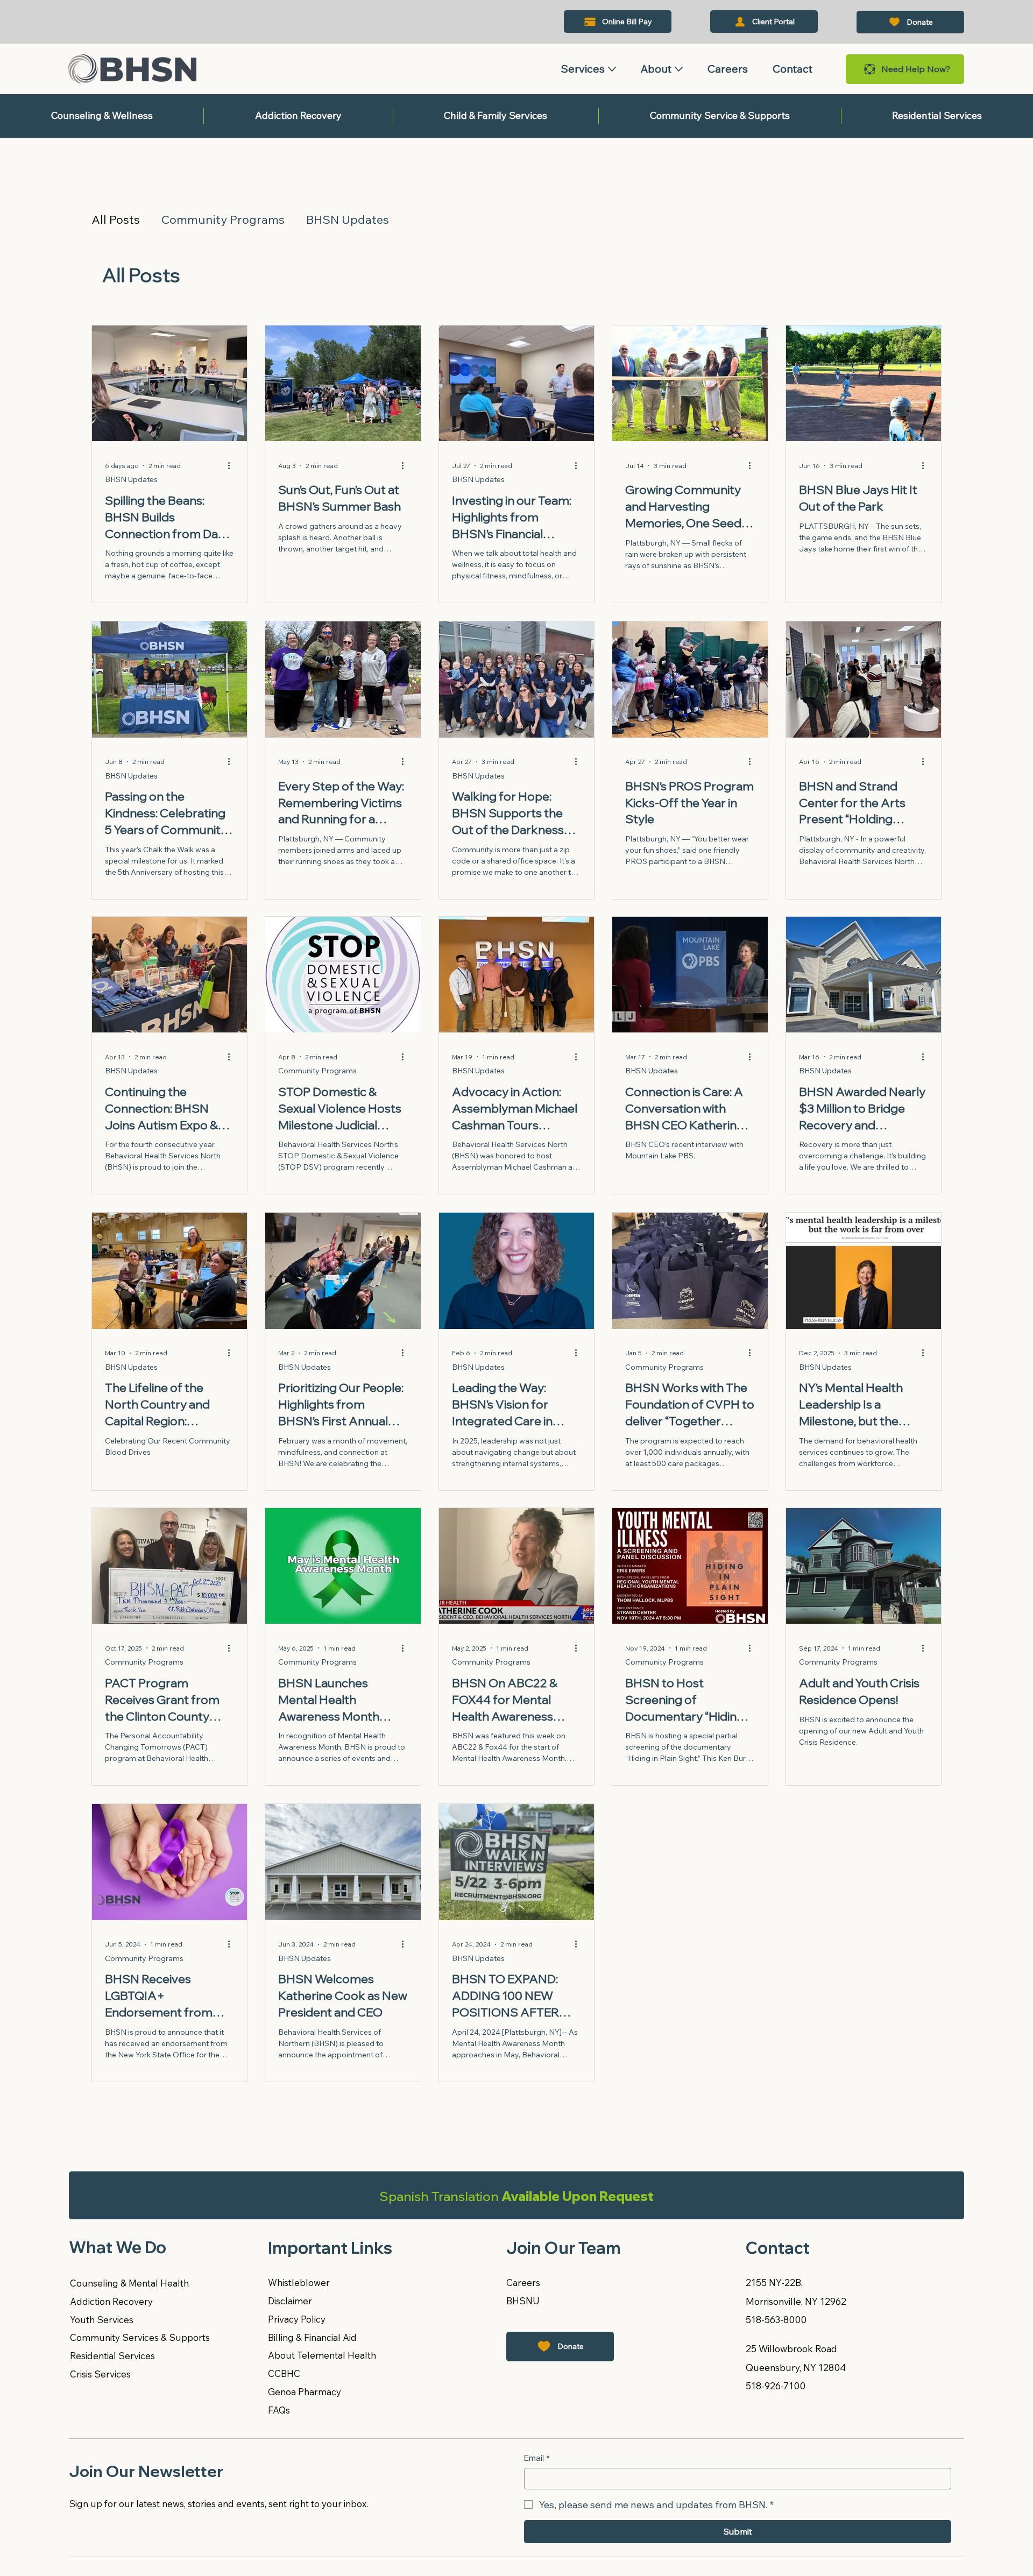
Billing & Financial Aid (312, 2337)
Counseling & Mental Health (129, 2283)
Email (537, 2458)
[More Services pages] (612, 69)
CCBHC (284, 2373)
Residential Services (112, 2356)
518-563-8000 (776, 2320)
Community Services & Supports (140, 2337)
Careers (523, 2283)
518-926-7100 (776, 2386)
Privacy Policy (297, 2319)
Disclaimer (290, 2301)
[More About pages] (679, 69)
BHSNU (523, 2301)
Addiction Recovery (111, 2301)
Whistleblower (299, 2283)
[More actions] (232, 466)
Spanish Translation (516, 2196)
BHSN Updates (348, 220)
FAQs (279, 2410)
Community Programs (223, 220)
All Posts (116, 220)
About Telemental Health (322, 2355)
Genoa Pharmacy (305, 2392)
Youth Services (103, 2320)
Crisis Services (100, 2374)
